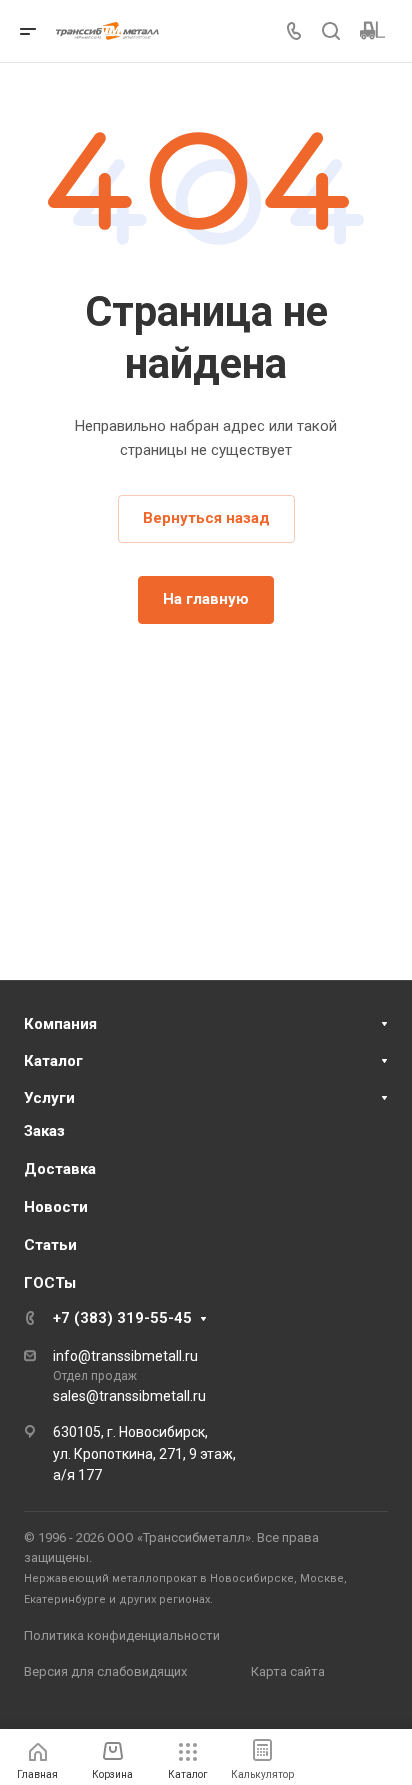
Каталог (53, 1061)
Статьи (50, 1245)
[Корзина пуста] (372, 31)
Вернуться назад (206, 518)
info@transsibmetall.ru (125, 1356)
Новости (56, 1207)
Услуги (49, 1098)
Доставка (60, 1169)
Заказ (44, 1131)
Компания (60, 1024)
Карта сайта (288, 1671)
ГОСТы (50, 1283)
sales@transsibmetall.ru (129, 1396)
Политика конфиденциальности (122, 1635)
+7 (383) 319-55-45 (122, 1318)
